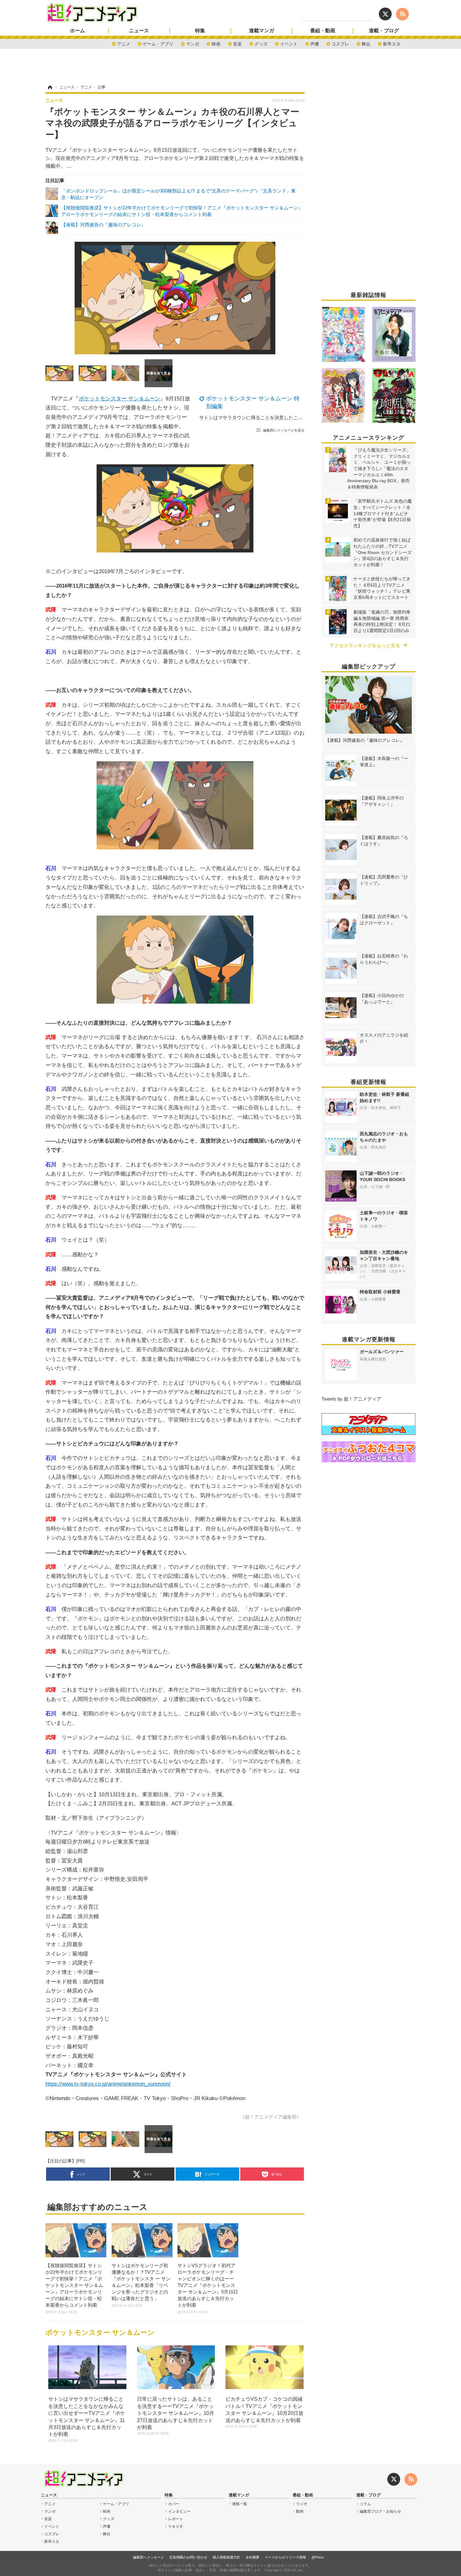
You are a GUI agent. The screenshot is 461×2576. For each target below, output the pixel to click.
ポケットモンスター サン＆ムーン (119, 399)
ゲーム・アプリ (158, 43)
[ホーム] (50, 87)
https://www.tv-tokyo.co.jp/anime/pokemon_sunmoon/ (108, 2084)
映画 (216, 43)
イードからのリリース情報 (285, 2557)
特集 (200, 31)
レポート (176, 2519)
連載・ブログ (384, 31)
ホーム (77, 31)
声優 (315, 43)
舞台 (366, 43)
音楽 (237, 43)
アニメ (124, 43)
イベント (289, 43)
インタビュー (179, 2511)
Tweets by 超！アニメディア (351, 1399)
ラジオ (302, 2504)
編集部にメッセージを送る (284, 430)
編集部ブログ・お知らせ (380, 2511)
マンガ (193, 43)
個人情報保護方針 (226, 2557)
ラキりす (176, 2526)
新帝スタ (392, 43)
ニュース (139, 31)
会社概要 (252, 2557)
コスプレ (340, 43)
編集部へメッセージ (148, 2557)
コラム (365, 2504)
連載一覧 (240, 2504)
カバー (174, 2504)
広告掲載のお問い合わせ (188, 2557)
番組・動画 (323, 31)
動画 (300, 2511)
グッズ (261, 43)
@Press (318, 2557)
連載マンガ (262, 31)
